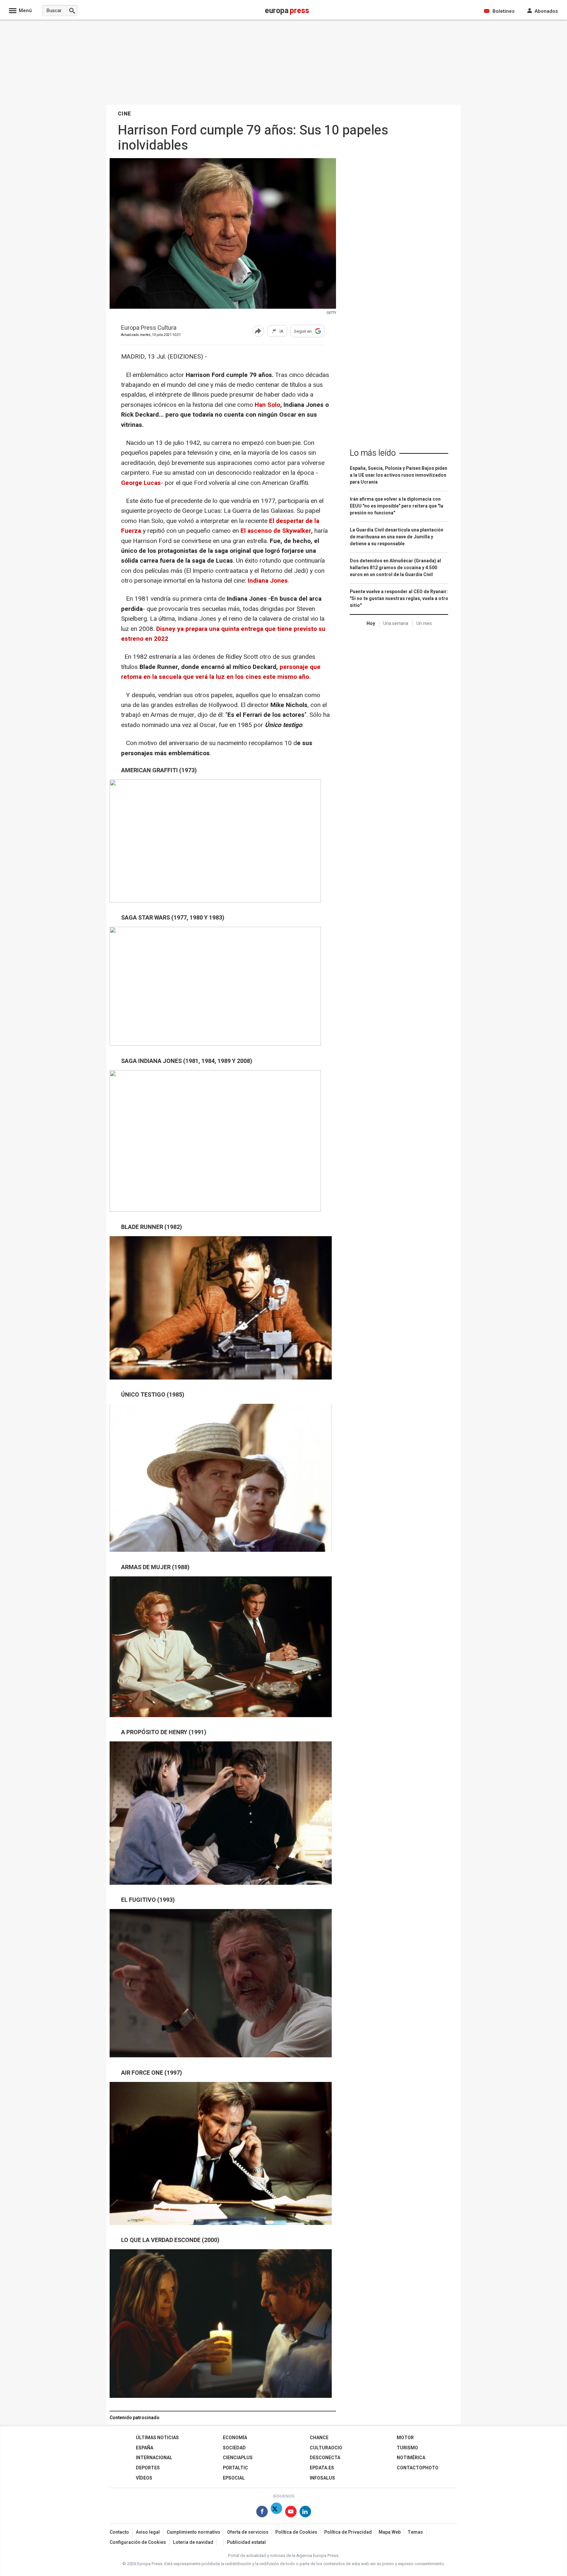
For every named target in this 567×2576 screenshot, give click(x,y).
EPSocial (234, 2478)
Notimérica (411, 2458)
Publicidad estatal (246, 2542)
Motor (405, 2438)
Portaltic (235, 2468)
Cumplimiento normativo (193, 2532)
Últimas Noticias (157, 2438)
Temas (415, 2532)
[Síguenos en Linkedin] (305, 2513)
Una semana (396, 623)
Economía (235, 2438)
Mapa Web (390, 2532)
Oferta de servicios (248, 2532)
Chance (319, 2438)
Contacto (119, 2532)
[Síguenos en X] (276, 2513)
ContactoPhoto (418, 2468)
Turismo (407, 2448)
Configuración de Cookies (138, 2542)
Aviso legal (148, 2532)
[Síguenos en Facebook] (262, 2513)
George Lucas (141, 483)
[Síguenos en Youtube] (291, 2513)
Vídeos (144, 2478)
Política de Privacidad (348, 2532)
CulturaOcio (326, 2448)
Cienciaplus (238, 2458)
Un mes (424, 623)
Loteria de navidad (193, 2542)
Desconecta (325, 2458)
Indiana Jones (268, 581)
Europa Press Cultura (149, 328)
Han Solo (267, 405)
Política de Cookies (296, 2532)
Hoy (371, 623)
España (145, 2448)
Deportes (148, 2468)
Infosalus (322, 2478)
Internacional (154, 2458)
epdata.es (322, 2468)
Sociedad (234, 2448)
